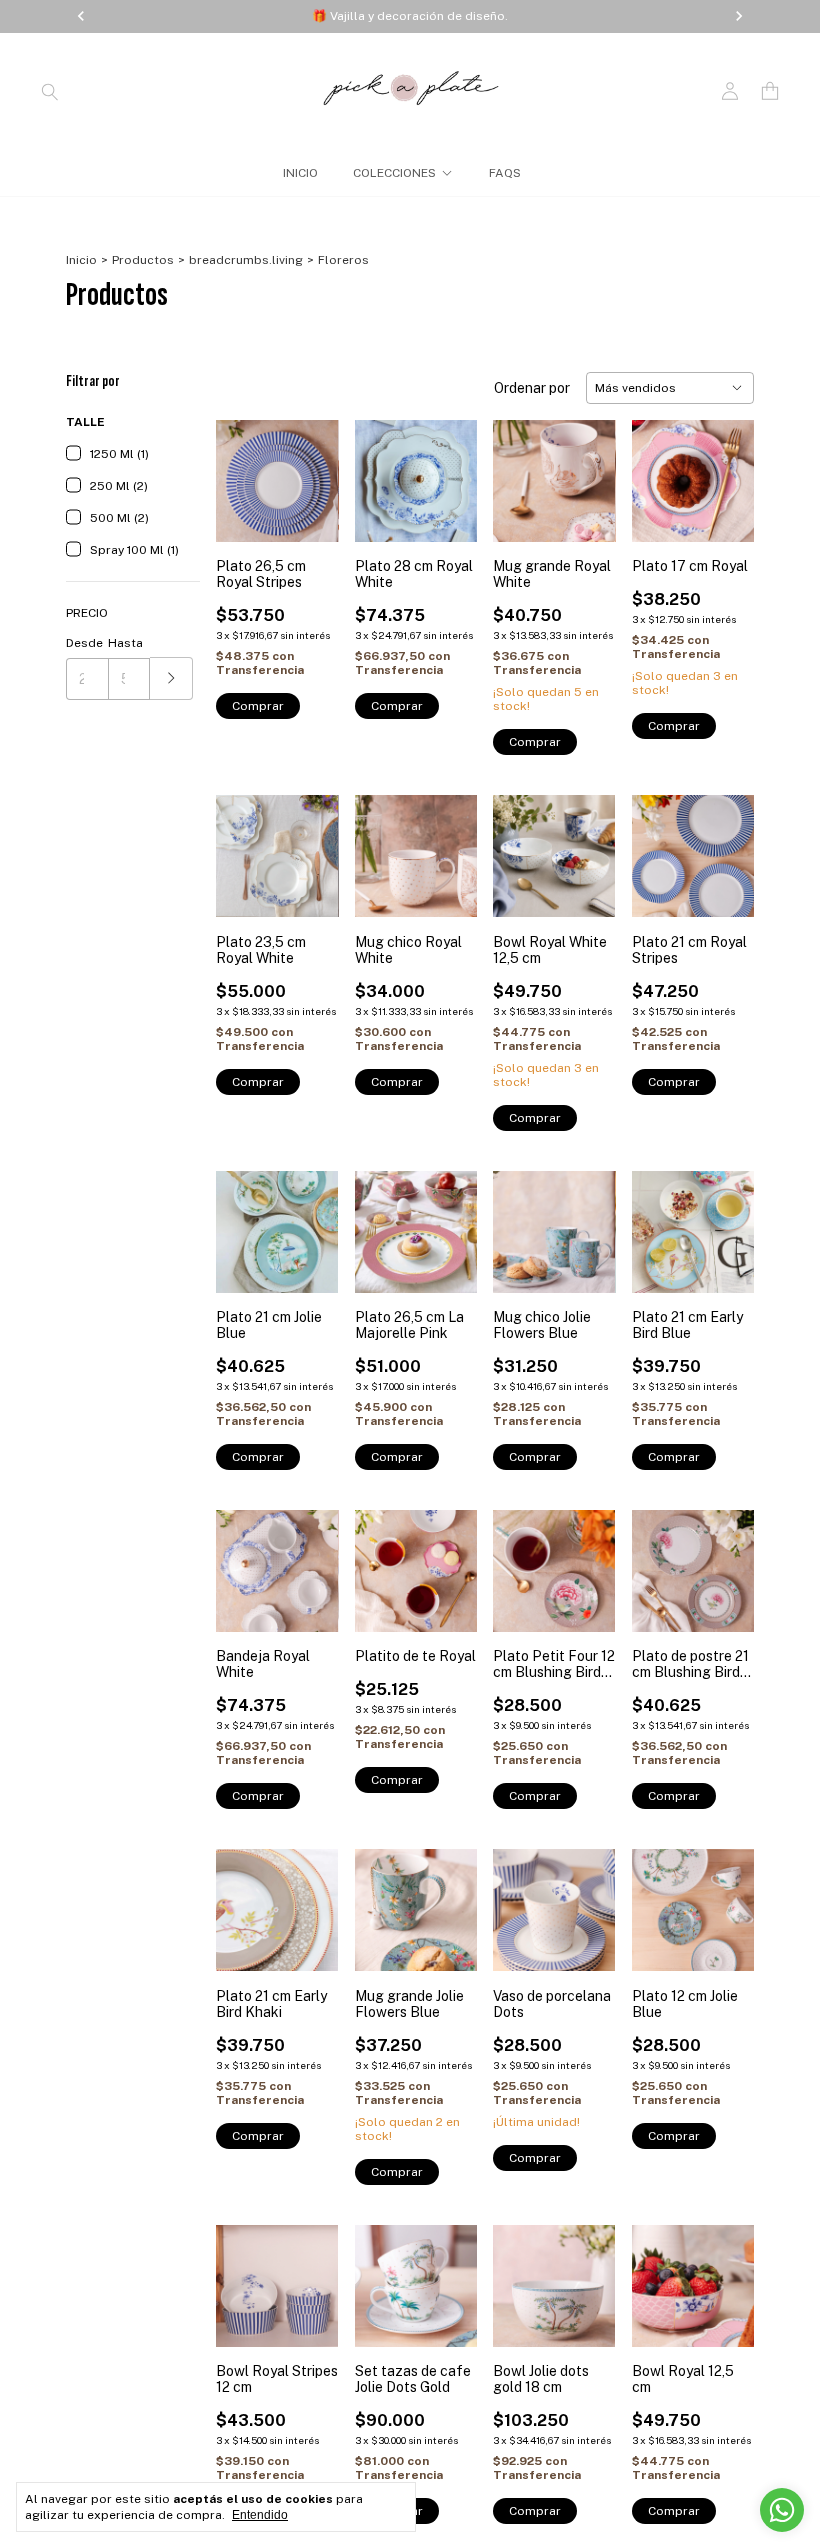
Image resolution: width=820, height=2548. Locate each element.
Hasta (125, 643)
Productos (143, 260)
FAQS (505, 173)
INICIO (300, 173)
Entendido (260, 2515)
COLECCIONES (394, 173)
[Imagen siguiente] (309, 468)
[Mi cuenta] (730, 91)
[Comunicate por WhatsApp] (782, 2510)
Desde (84, 643)
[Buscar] (50, 91)
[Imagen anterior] (246, 468)
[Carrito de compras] (770, 91)
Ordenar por (532, 388)
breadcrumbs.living (246, 260)
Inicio (81, 260)
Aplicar (171, 678)
